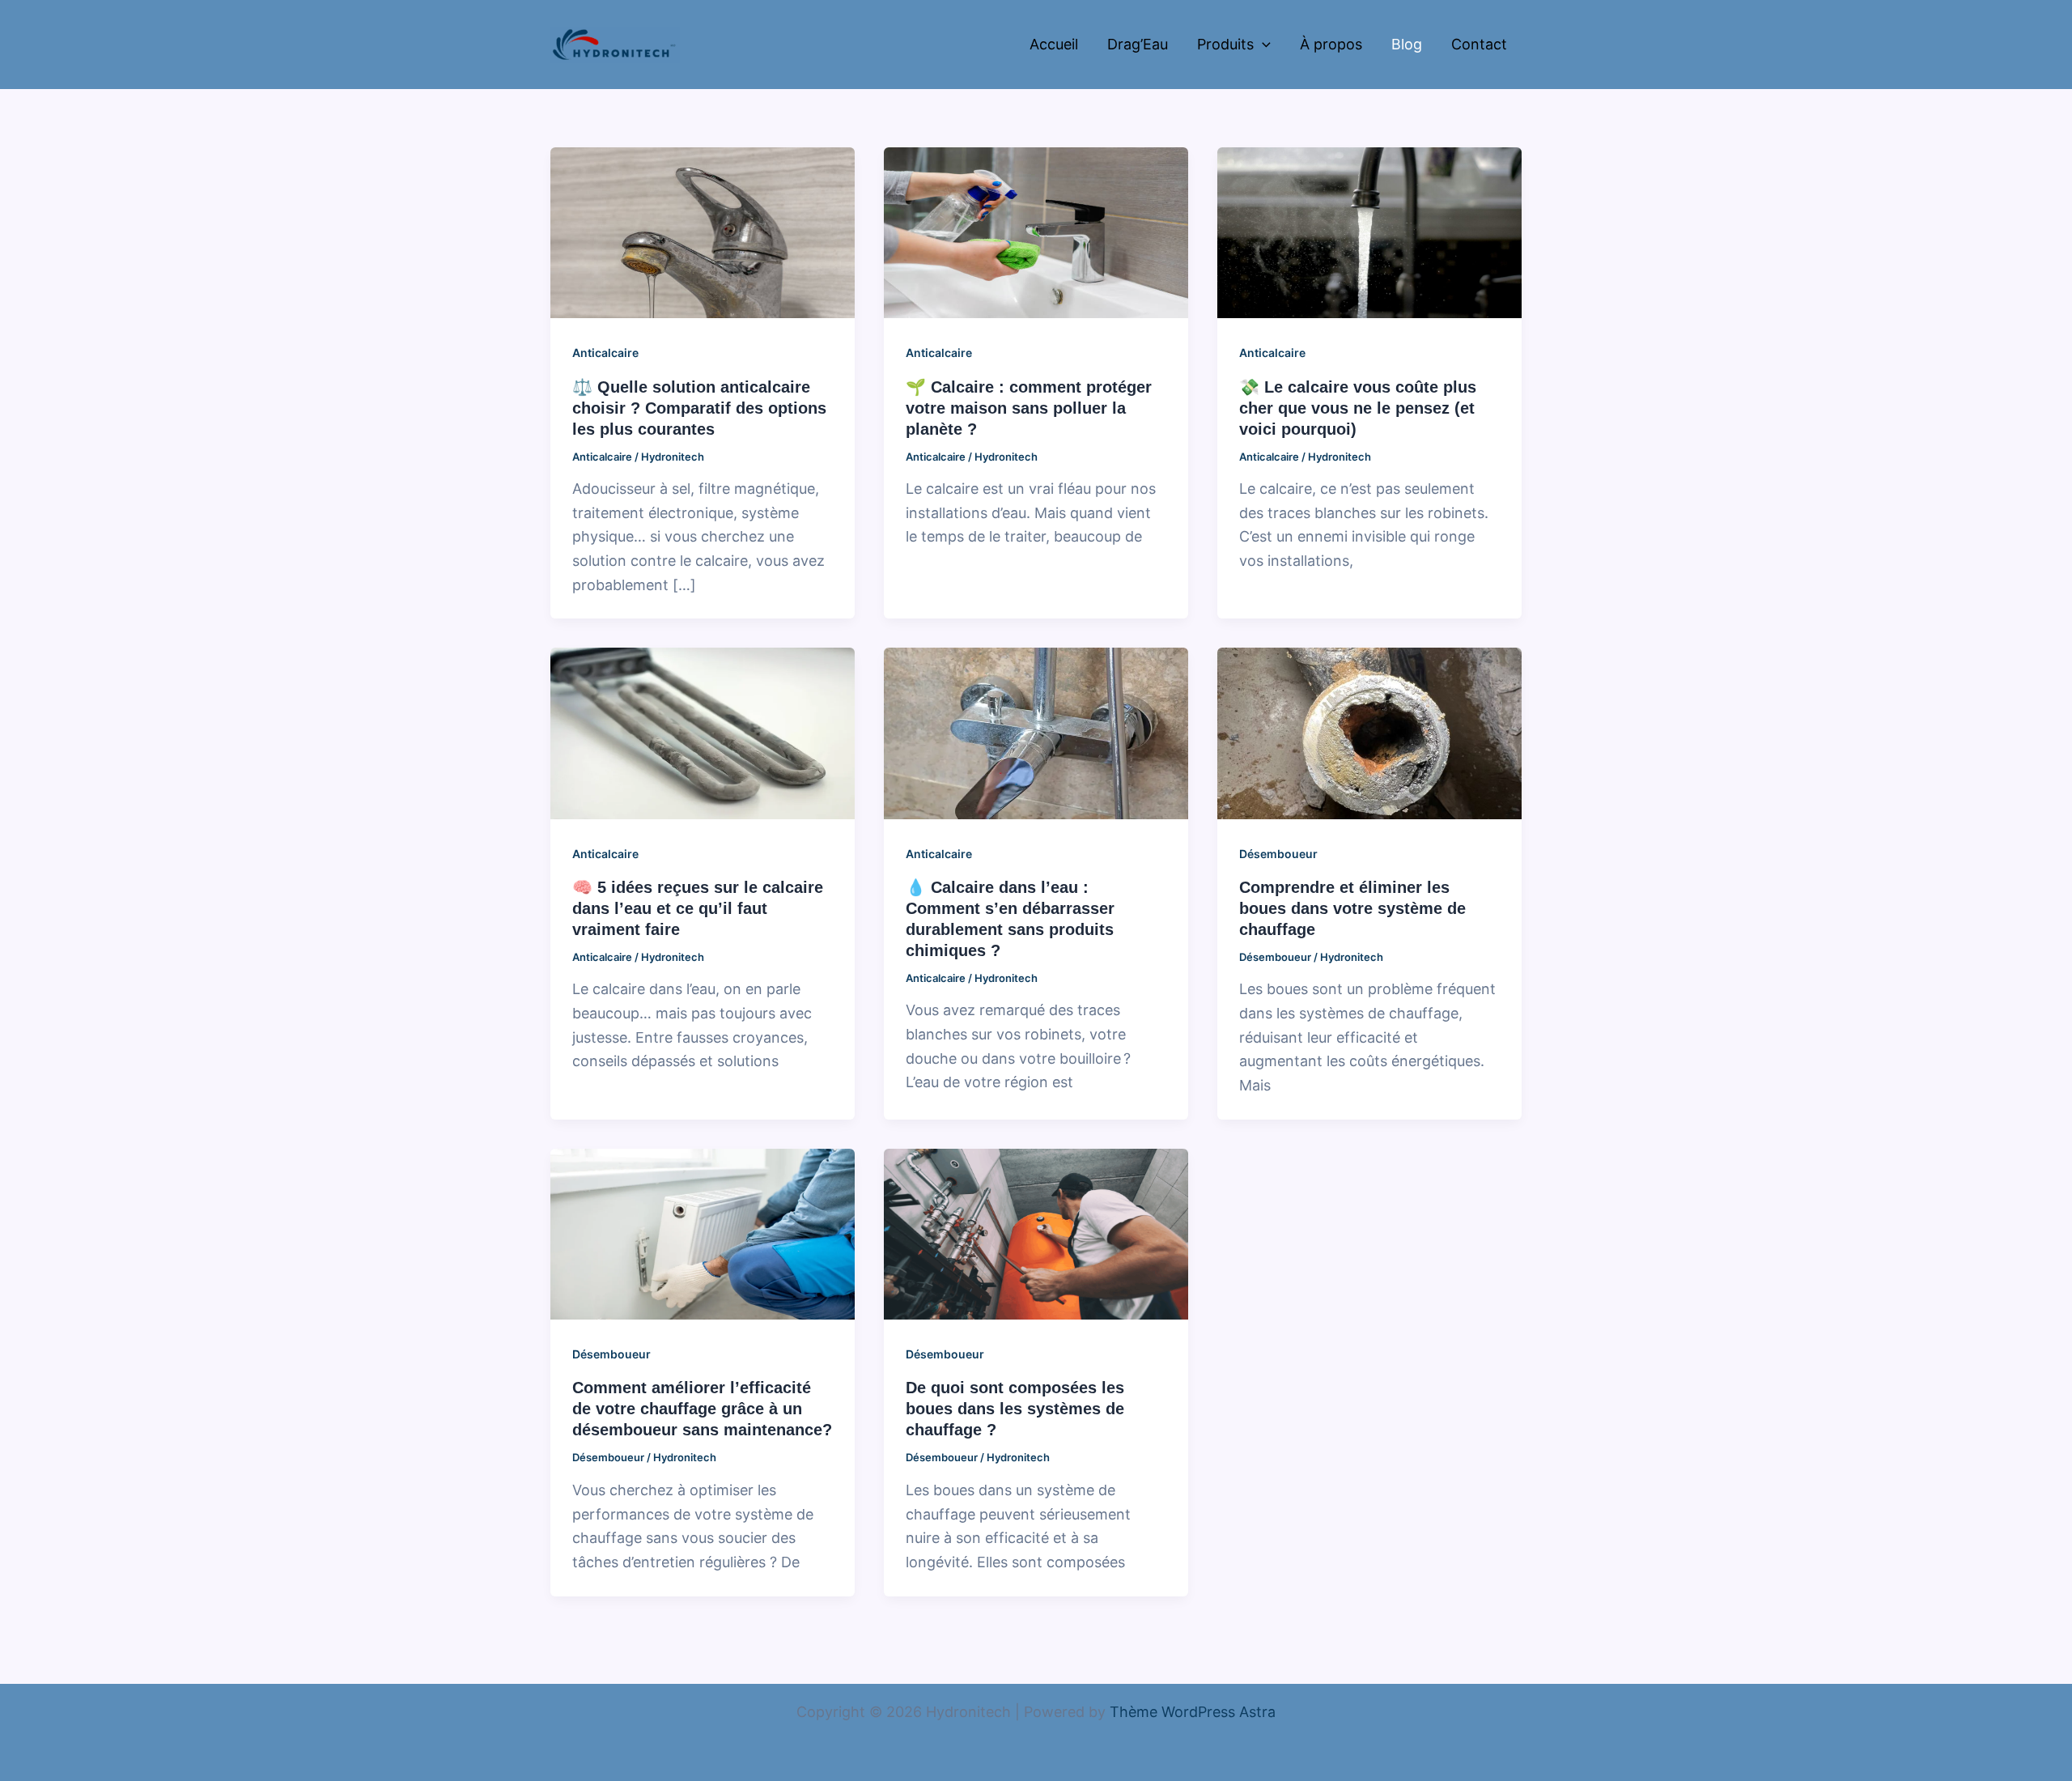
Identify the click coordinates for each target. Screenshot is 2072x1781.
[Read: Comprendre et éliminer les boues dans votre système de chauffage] (1369, 732)
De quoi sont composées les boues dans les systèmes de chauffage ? (1015, 1409)
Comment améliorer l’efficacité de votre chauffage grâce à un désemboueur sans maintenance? (702, 1409)
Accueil (1054, 44)
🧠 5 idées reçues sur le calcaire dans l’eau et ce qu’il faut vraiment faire (698, 908)
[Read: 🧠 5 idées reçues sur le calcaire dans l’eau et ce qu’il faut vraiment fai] (703, 732)
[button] (1262, 45)
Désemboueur (1278, 854)
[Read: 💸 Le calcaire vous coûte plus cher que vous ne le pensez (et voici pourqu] (1369, 232)
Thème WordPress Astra (1193, 1712)
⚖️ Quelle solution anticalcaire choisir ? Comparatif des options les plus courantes (699, 408)
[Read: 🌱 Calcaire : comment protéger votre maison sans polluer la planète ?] (1036, 232)
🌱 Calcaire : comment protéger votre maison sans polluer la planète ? (1029, 408)
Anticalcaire (605, 353)
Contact (1479, 44)
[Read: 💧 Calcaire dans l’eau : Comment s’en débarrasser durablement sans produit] (1036, 732)
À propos (1331, 44)
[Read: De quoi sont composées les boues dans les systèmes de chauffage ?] (1036, 1233)
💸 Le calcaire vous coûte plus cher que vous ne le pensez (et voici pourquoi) (1358, 408)
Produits (1225, 44)
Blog (1407, 44)
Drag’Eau (1138, 44)
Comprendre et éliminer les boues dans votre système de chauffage (1352, 908)
